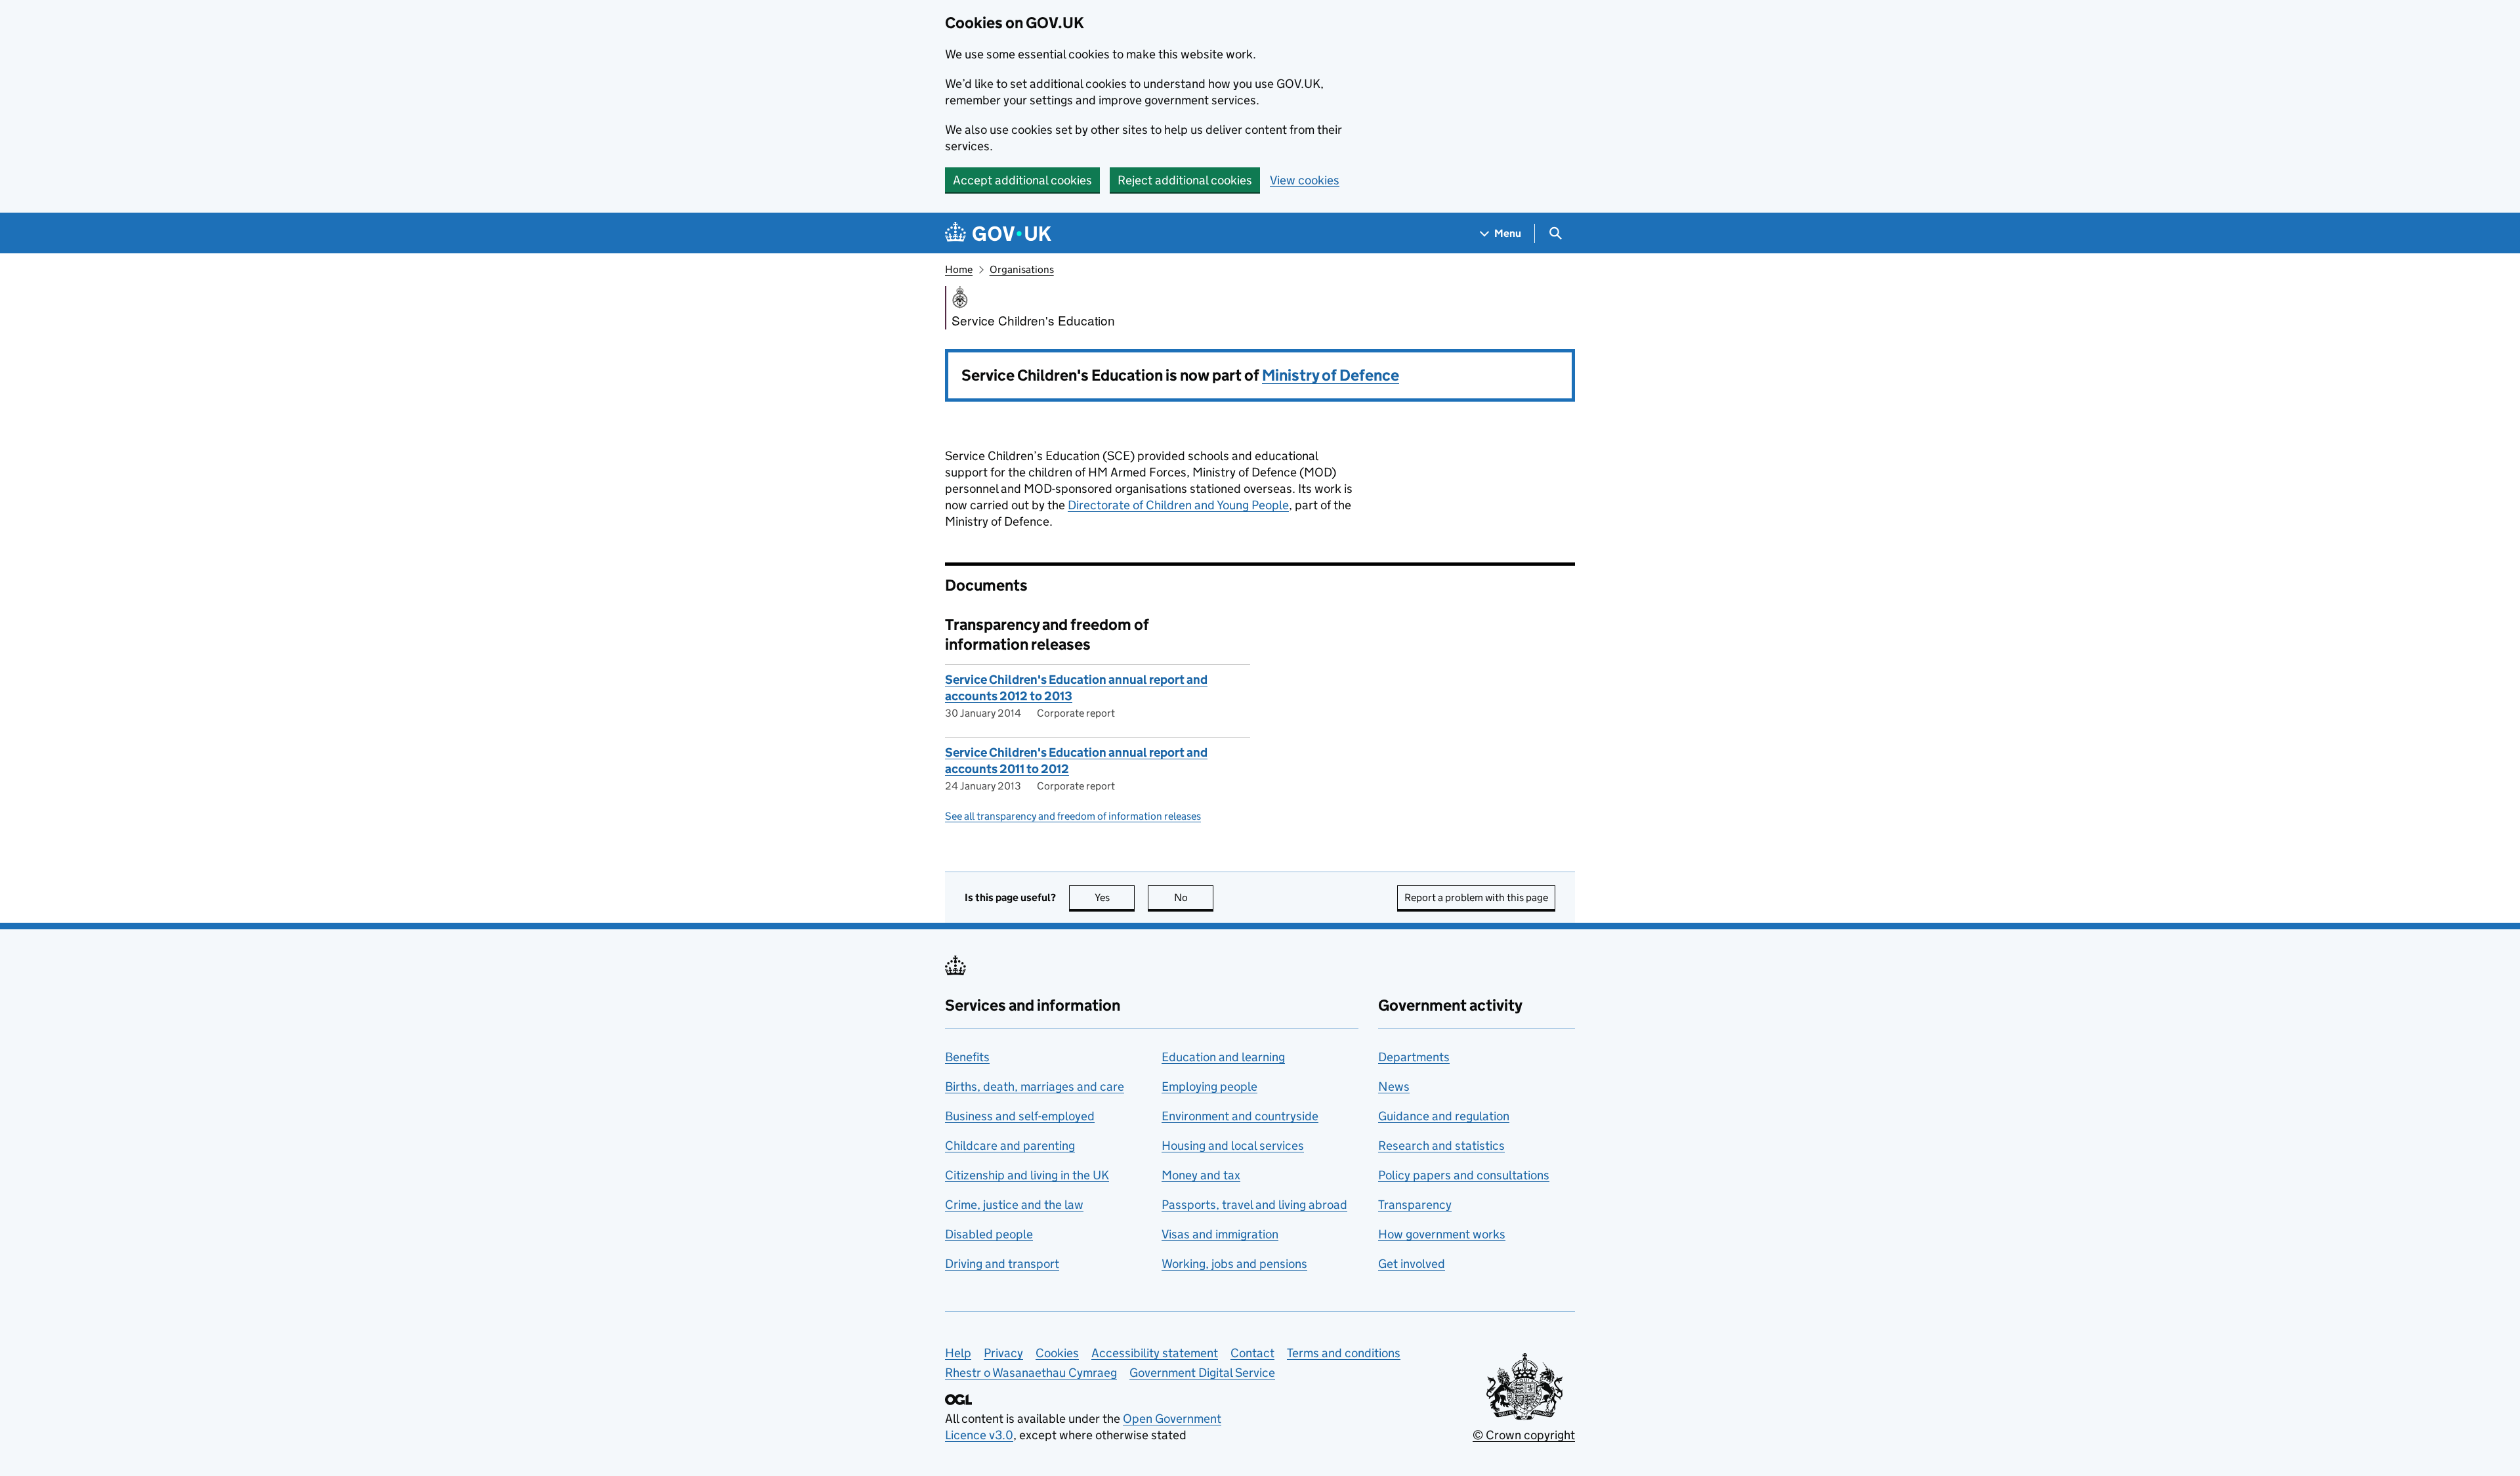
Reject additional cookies (1185, 180)
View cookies (1305, 180)
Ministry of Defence (1331, 375)
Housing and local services (1233, 1146)
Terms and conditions (1344, 1353)
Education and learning (1223, 1057)
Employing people (1209, 1086)
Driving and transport (1002, 1264)
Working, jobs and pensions (1234, 1264)
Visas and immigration (1220, 1234)
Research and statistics (1441, 1146)
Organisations (1022, 269)
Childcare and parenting (1010, 1146)
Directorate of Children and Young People (1178, 505)
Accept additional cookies (1022, 180)
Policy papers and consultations (1464, 1175)
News (1394, 1086)
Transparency (1415, 1205)
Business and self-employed (1020, 1116)
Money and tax (1201, 1175)
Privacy (1003, 1353)
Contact (1252, 1353)
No (1194, 897)
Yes (1115, 897)
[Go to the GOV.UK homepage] (998, 233)
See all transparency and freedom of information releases (1073, 816)
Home (959, 269)
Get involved (1412, 1264)
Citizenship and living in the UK (1027, 1175)
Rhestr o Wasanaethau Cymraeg (1031, 1373)
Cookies (1057, 1353)
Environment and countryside (1240, 1116)
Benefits (967, 1057)
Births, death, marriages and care (1035, 1086)
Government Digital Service (1202, 1373)
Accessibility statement (1155, 1353)
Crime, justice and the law (1014, 1205)
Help (958, 1353)
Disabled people (989, 1234)
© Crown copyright (1524, 1435)
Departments (1414, 1057)
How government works (1442, 1234)
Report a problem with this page (1476, 897)
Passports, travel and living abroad (1254, 1205)
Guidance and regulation (1444, 1116)
